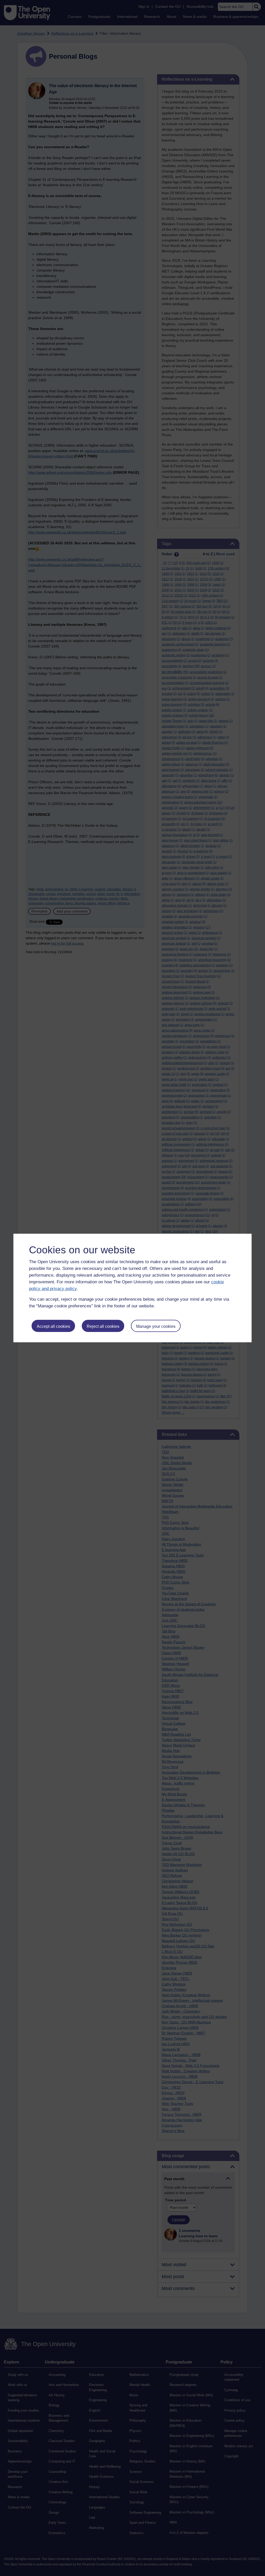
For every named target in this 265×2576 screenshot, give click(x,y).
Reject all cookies (103, 1326)
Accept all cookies (53, 1326)
